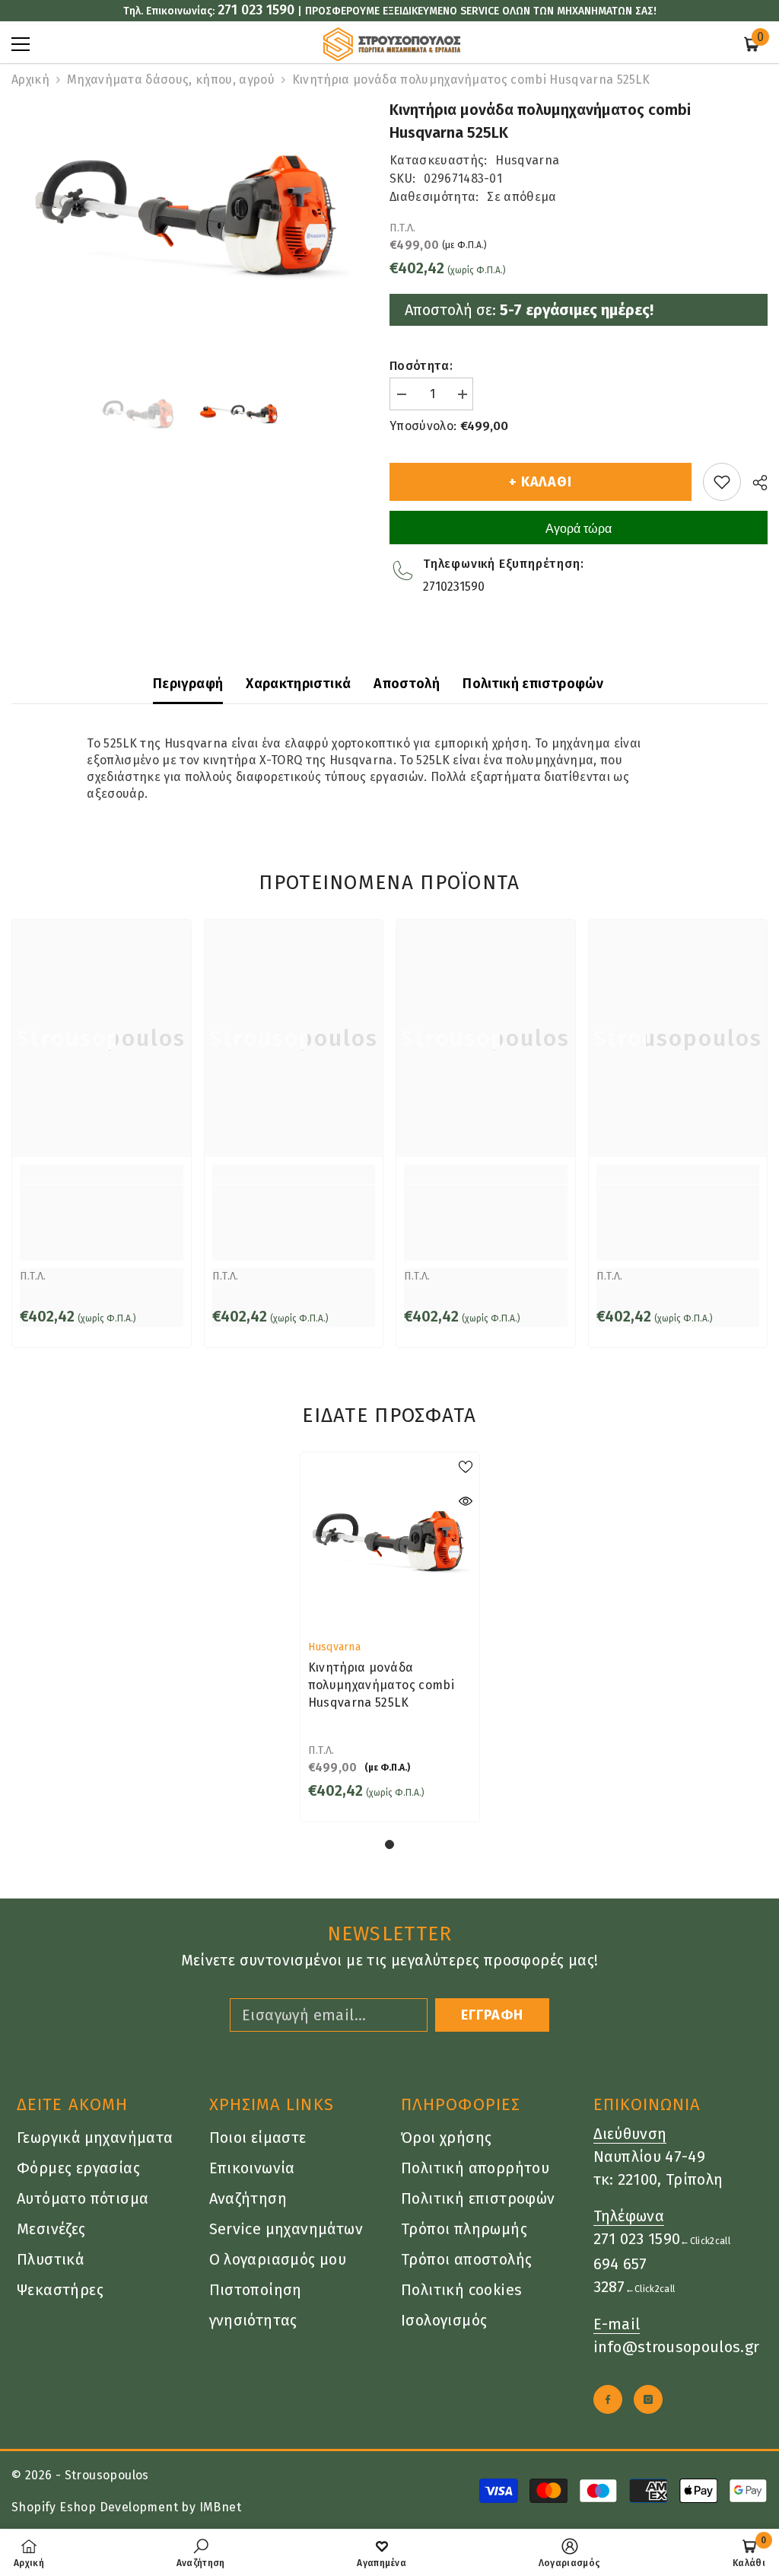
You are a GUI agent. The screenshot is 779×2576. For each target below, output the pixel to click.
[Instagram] (648, 2399)
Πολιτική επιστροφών (533, 684)
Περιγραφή (188, 684)
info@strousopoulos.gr (677, 2347)
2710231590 (454, 587)
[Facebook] (608, 2399)
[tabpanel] (390, 1637)
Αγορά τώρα (579, 529)
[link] (102, 1223)
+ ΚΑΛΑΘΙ (541, 482)
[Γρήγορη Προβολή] (466, 1501)
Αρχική (30, 80)
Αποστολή (407, 684)
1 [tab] (389, 1844)
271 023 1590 (256, 10)
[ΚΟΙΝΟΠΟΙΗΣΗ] (754, 483)
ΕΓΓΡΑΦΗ (492, 2015)
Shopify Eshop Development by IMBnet (126, 2507)
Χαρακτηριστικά (298, 684)
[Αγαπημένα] (722, 482)
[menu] (21, 44)
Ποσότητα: (421, 366)
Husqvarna (527, 160)
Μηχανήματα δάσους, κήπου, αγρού (171, 80)
